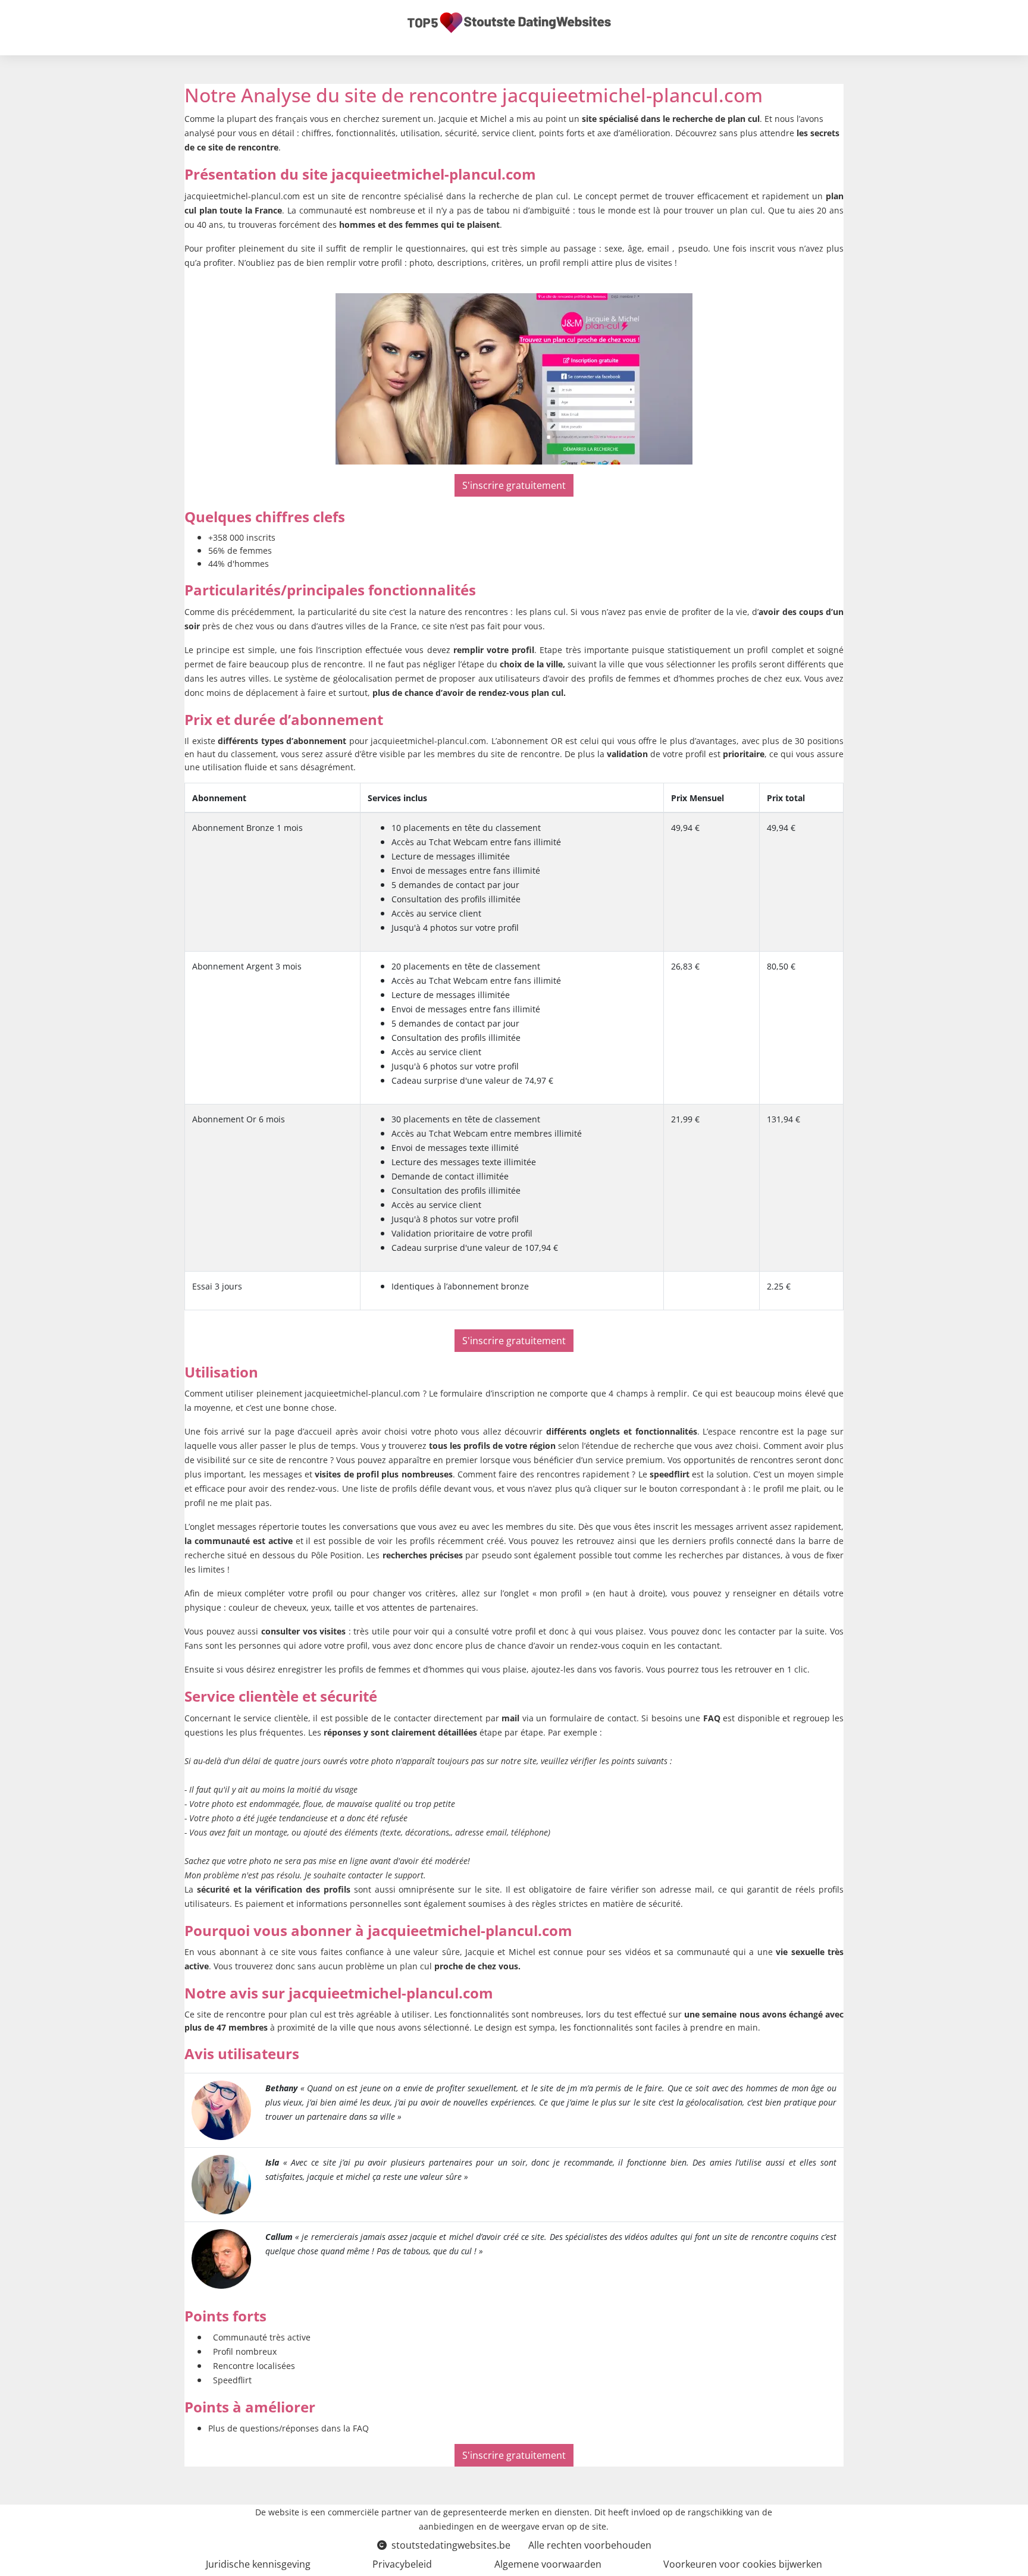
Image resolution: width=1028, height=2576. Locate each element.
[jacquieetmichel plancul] (514, 379)
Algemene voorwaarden (548, 2564)
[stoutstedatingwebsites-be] (509, 23)
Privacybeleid (402, 2564)
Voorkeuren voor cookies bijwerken (743, 2564)
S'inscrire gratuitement (514, 485)
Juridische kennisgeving (258, 2564)
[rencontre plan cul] (221, 2109)
